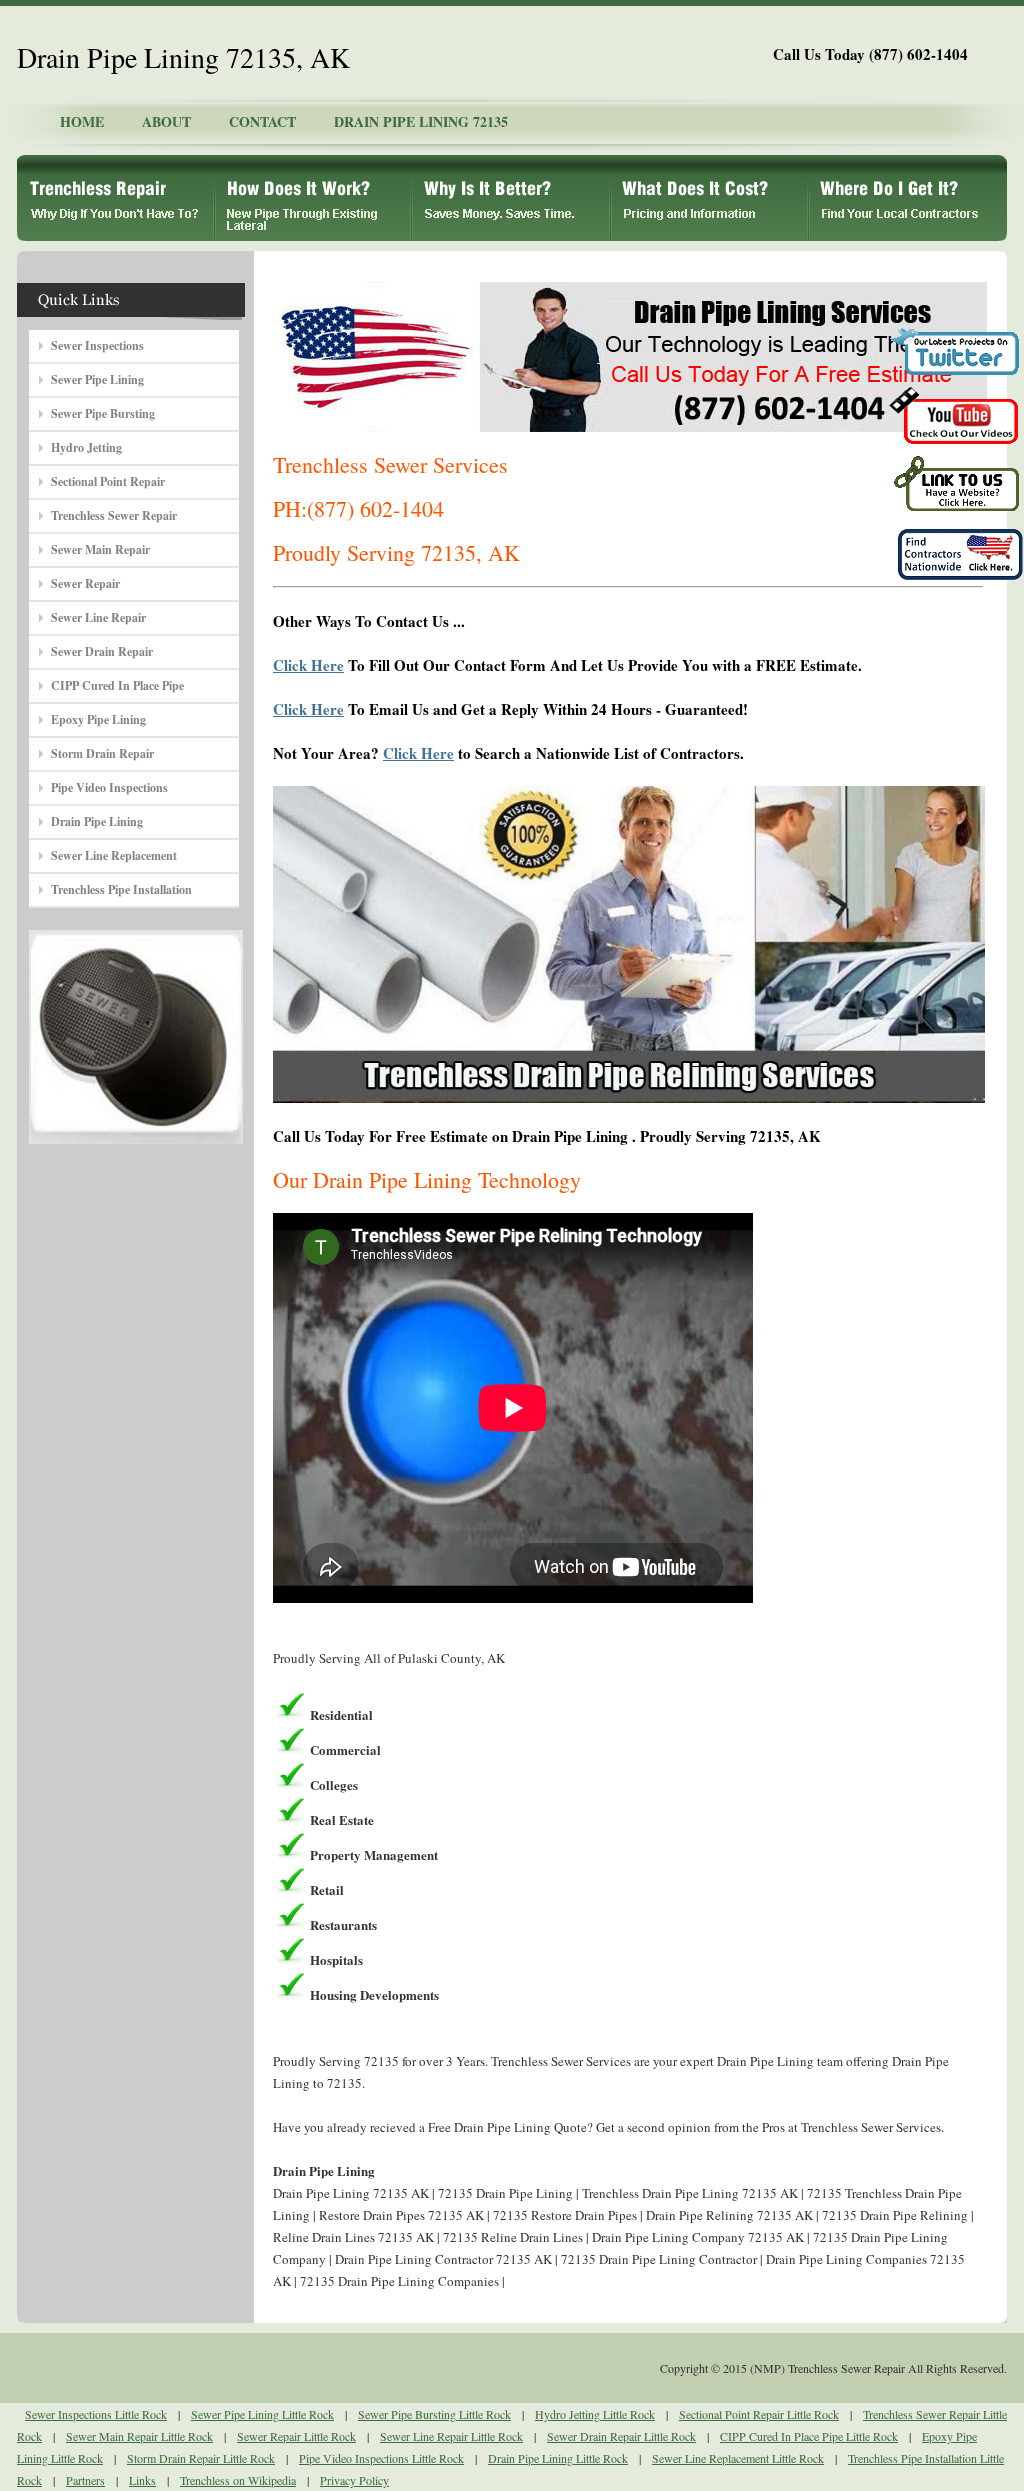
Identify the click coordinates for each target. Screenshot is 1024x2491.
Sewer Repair (85, 583)
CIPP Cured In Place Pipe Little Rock (809, 2436)
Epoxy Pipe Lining (98, 719)
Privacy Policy (354, 2480)
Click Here (308, 665)
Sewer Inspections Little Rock (96, 2414)
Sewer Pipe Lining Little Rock (262, 2414)
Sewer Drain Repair (102, 651)
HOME (82, 121)
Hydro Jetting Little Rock (595, 2414)
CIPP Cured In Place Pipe (117, 685)
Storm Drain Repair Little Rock (201, 2458)
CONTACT (262, 121)
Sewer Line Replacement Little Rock (738, 2458)
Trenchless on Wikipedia (238, 2480)
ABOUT (166, 121)
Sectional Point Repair (108, 481)
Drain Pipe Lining (97, 821)
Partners (85, 2480)
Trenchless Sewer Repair (114, 515)
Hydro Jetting (86, 447)
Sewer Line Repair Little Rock (451, 2436)
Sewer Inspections (97, 345)
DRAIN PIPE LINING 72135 (421, 121)
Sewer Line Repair (98, 617)
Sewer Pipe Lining (97, 379)
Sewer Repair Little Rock (296, 2436)
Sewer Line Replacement (114, 855)
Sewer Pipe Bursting (103, 413)
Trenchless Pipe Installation (121, 889)
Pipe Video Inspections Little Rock (381, 2458)
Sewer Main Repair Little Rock (139, 2436)
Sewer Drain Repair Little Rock (621, 2436)
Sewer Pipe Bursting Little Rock (434, 2414)
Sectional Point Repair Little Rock (759, 2414)
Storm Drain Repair (102, 753)
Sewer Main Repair (100, 549)
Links (142, 2480)
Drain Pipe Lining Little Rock (558, 2458)
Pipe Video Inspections (109, 787)
